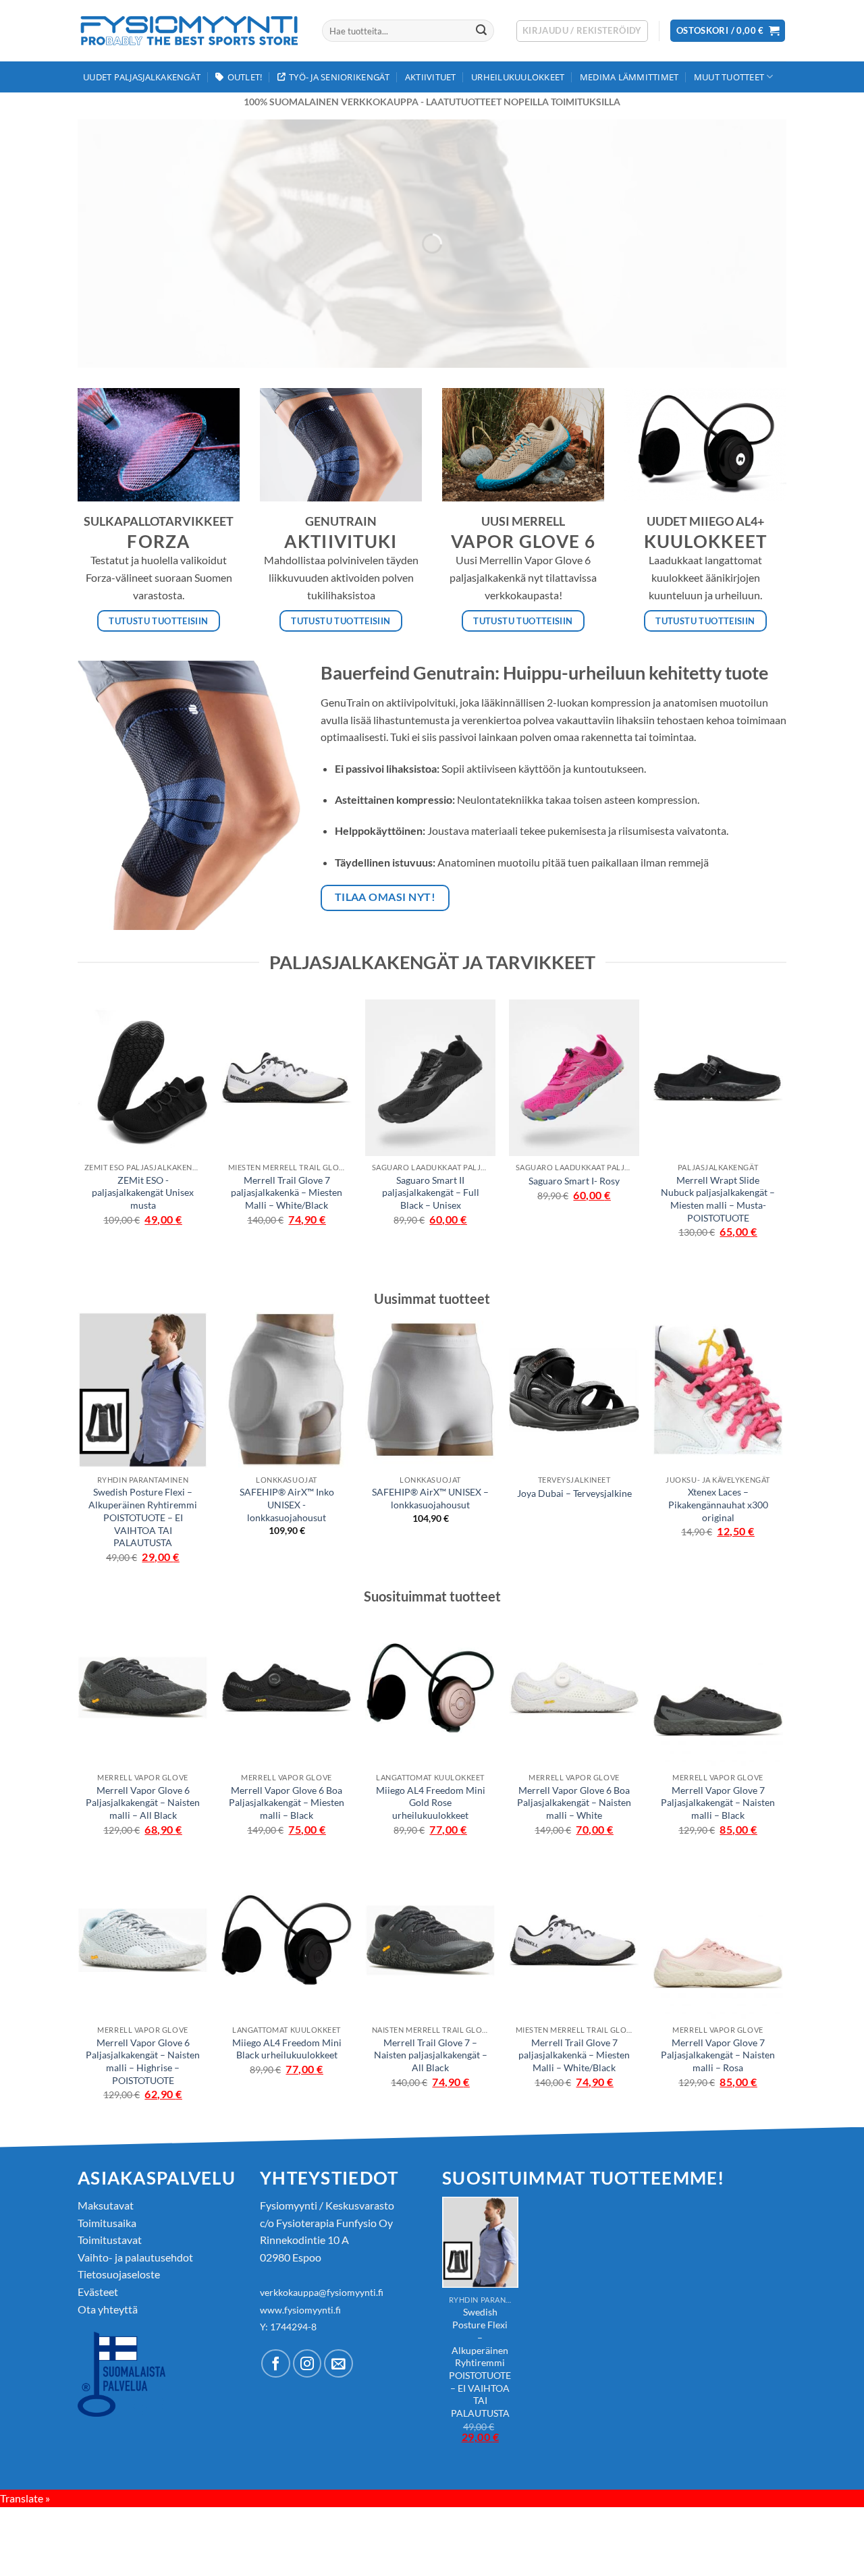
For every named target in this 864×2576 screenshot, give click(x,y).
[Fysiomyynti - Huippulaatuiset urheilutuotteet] (190, 31)
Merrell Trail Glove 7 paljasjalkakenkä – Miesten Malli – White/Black (287, 1193)
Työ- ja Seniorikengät (339, 77)
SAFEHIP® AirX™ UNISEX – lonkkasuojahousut (430, 1498)
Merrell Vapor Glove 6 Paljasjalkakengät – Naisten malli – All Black (143, 1803)
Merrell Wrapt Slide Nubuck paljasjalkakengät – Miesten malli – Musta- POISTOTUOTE (718, 1199)
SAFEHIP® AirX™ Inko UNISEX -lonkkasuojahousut (287, 1504)
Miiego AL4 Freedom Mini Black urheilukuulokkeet (287, 2049)
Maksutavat (106, 2205)
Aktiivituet (431, 77)
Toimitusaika (107, 2223)
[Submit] (481, 31)
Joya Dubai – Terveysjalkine (574, 1493)
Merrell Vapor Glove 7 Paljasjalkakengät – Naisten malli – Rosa (718, 2055)
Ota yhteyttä (108, 2309)
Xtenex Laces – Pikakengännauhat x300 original (718, 1504)
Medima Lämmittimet (629, 77)
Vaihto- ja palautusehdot (135, 2257)
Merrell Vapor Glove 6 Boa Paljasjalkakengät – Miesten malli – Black (287, 1803)
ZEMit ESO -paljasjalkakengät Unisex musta (143, 1193)
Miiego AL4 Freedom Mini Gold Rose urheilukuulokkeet (431, 1803)
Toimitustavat (110, 2240)
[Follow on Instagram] (307, 2364)
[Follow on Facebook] (276, 2364)
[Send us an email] (339, 2364)
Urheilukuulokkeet (518, 77)
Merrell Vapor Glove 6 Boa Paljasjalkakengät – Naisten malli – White (574, 1803)
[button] (582, 31)
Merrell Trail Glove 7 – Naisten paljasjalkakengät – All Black (431, 2055)
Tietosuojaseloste (119, 2274)
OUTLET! (245, 77)
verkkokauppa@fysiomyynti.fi (322, 2292)
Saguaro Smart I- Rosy (574, 1181)
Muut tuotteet (729, 77)
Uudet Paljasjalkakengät (142, 77)
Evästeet (98, 2292)
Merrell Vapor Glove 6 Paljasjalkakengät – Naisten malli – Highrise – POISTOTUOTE (143, 2061)
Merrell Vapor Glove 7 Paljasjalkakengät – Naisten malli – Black (718, 1803)
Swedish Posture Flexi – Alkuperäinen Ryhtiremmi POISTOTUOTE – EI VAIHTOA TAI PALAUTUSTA (143, 1517)
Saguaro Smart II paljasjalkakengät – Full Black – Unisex (431, 1193)
